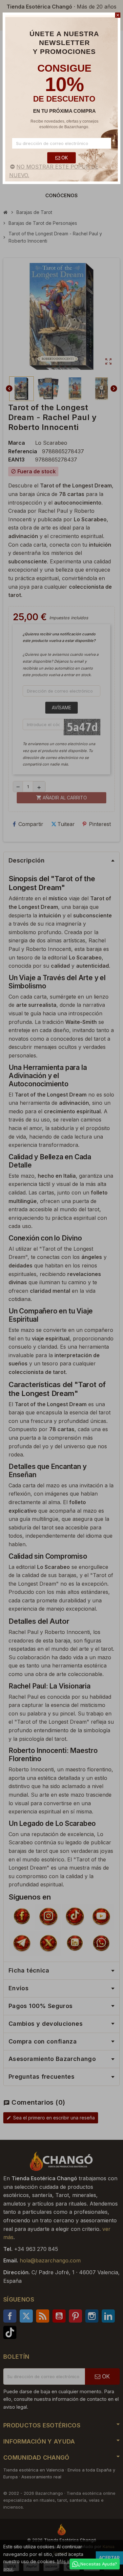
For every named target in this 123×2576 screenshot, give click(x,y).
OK (64, 158)
